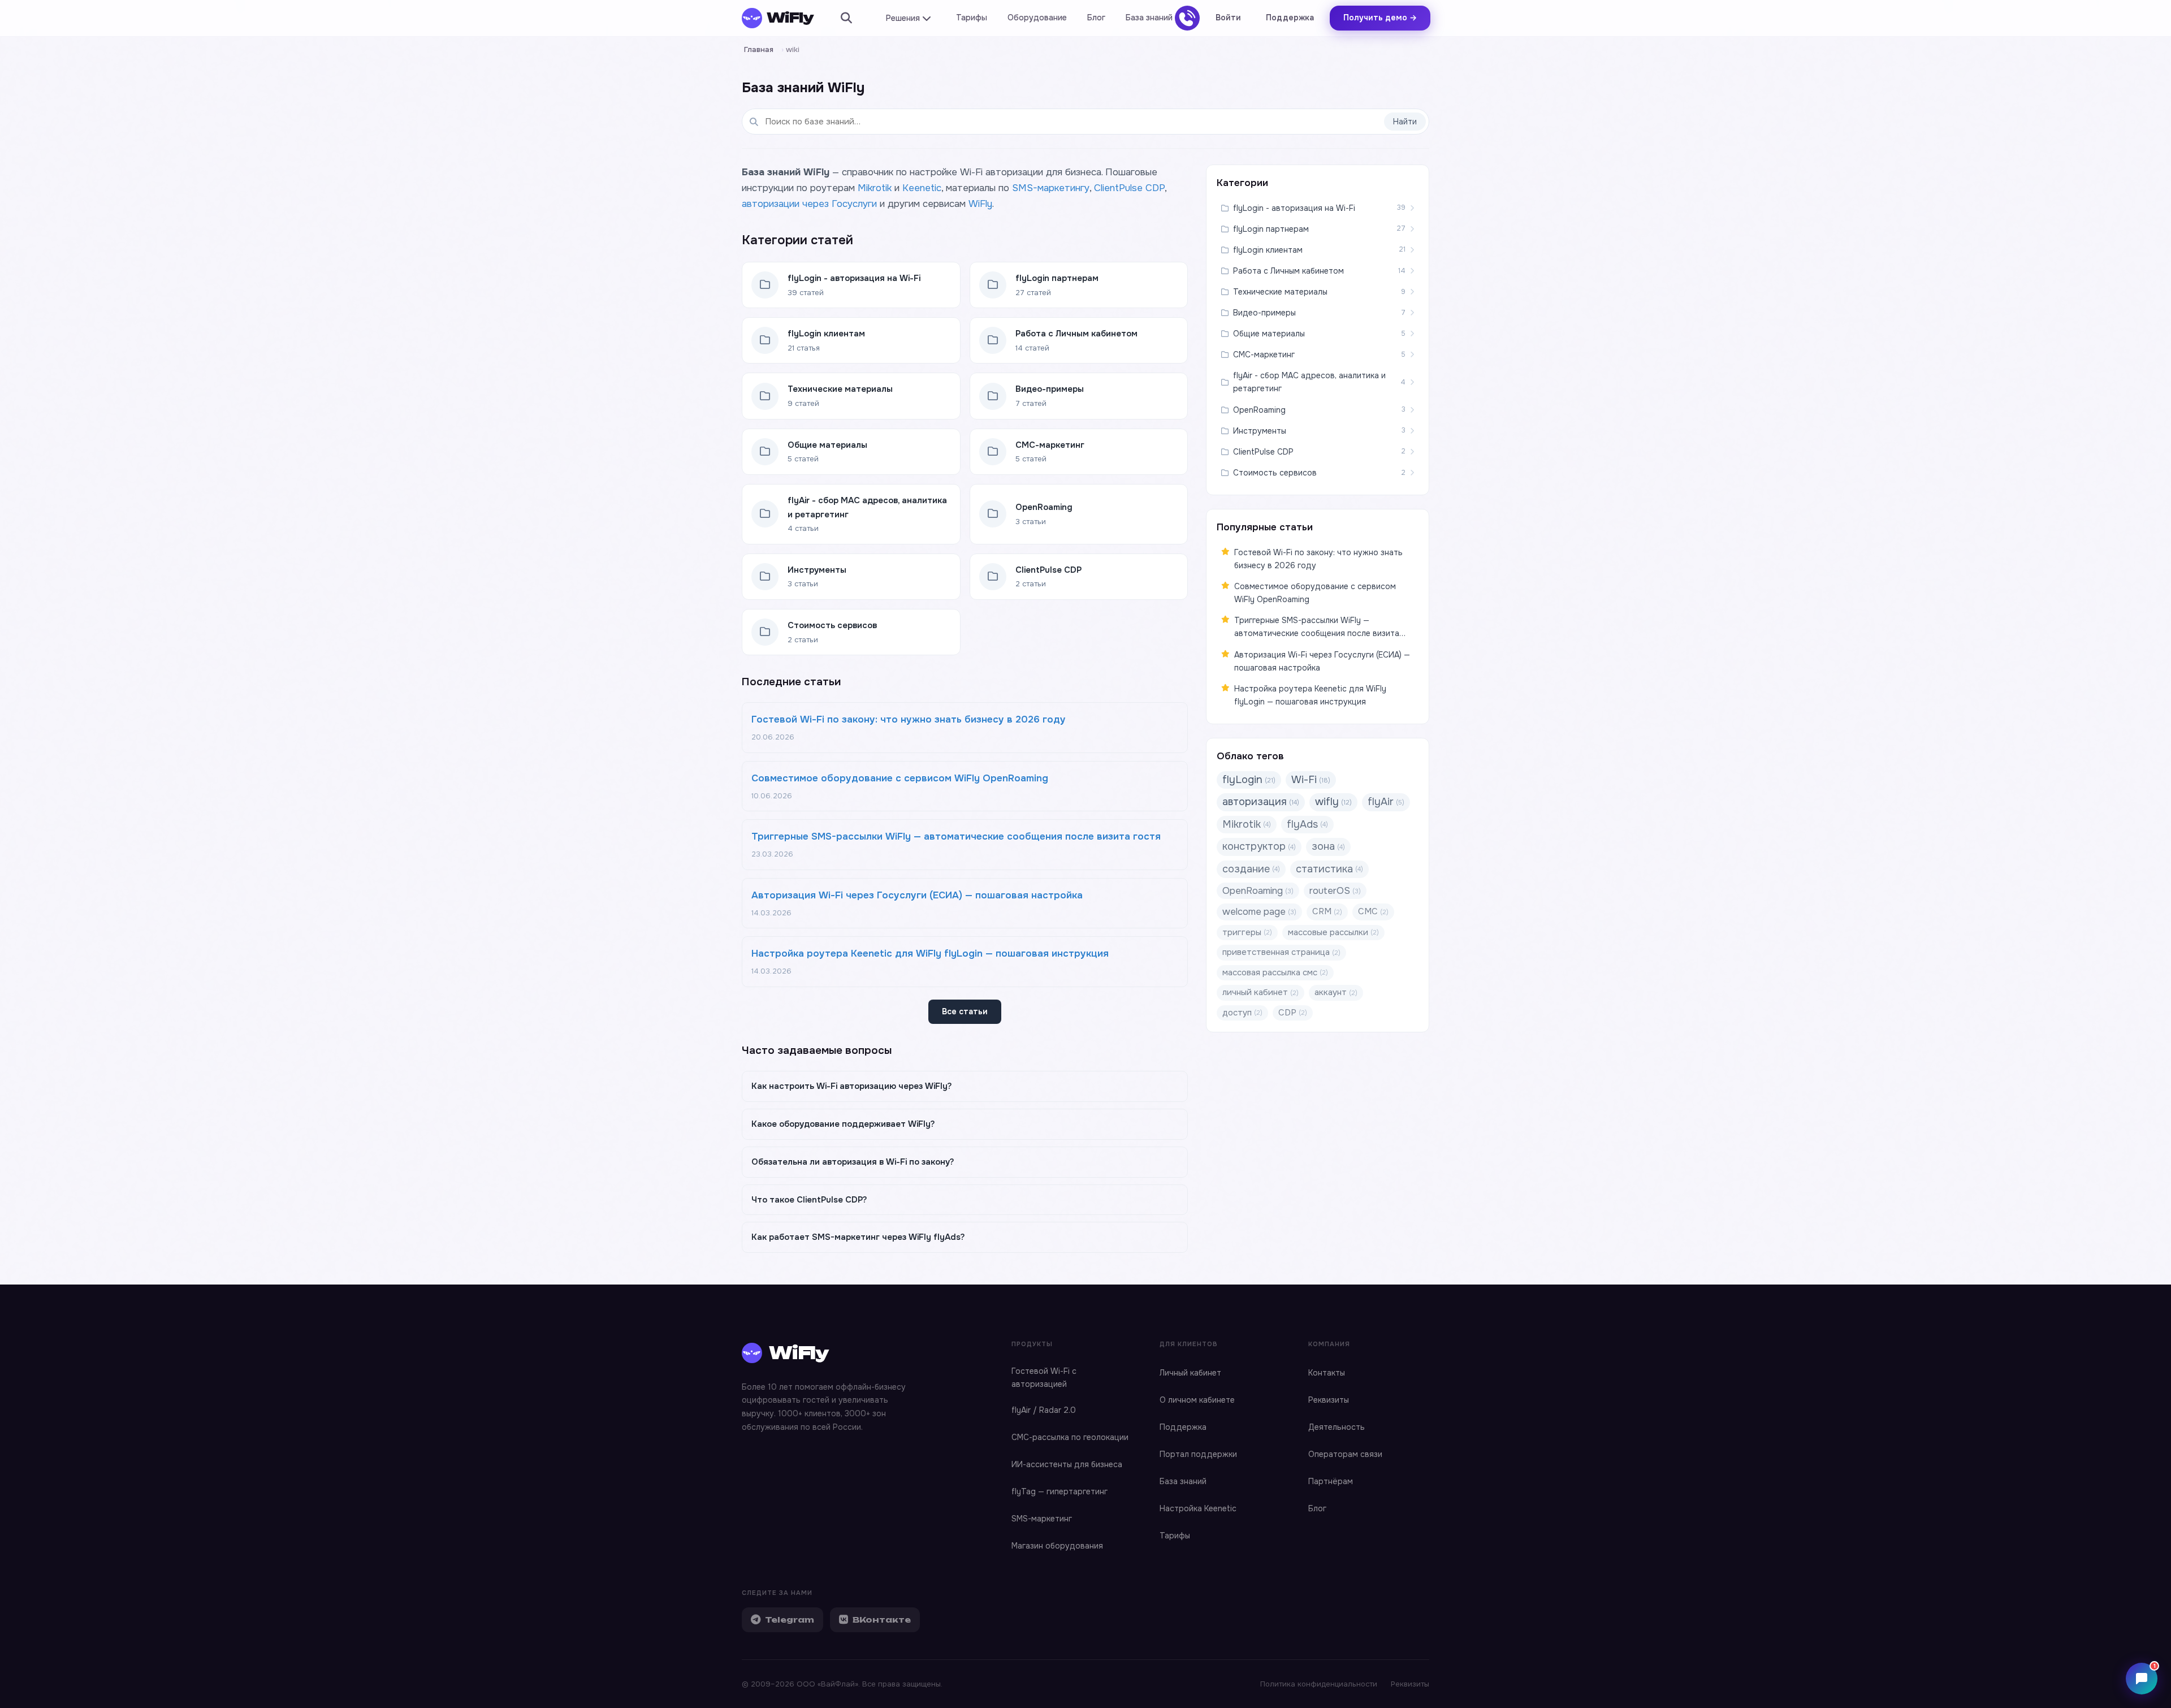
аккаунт (1336, 992)
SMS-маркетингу (1051, 188)
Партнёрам (1331, 1481)
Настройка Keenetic (1198, 1508)
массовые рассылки (1333, 932)
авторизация (1261, 802)
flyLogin (1249, 780)
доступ (1242, 1013)
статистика (1329, 869)
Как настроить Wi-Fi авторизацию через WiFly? (852, 1086)
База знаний (1149, 18)
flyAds (1307, 824)
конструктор (1259, 846)
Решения (903, 18)
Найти (1405, 122)
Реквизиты (1329, 1400)
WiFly (980, 204)
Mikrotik (875, 188)
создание (1251, 869)
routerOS (1335, 891)
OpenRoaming (1258, 891)
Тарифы (972, 18)
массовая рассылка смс (1275, 972)
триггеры (1247, 932)
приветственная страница (1281, 952)
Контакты (1327, 1373)
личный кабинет (1260, 992)
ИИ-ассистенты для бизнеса (1067, 1464)
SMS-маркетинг (1042, 1519)
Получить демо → (1380, 18)
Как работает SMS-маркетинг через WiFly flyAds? (858, 1237)
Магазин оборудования (1057, 1546)
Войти (1228, 18)
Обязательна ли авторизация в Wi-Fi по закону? (853, 1162)
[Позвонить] (1187, 18)
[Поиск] (846, 18)
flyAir (1386, 802)
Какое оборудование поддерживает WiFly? (843, 1124)
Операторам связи (1345, 1454)
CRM (1327, 911)
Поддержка (1290, 18)
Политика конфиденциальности (1319, 1684)
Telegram (790, 1620)
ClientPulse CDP (1129, 188)
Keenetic (922, 188)
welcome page (1259, 912)
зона (1328, 846)
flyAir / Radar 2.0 (1044, 1410)
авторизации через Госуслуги (809, 204)
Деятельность (1337, 1427)
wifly (1333, 802)
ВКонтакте (882, 1620)
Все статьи (965, 1011)
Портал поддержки (1198, 1454)
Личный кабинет (1190, 1373)
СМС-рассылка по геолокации (1070, 1437)
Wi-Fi (1311, 780)
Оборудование (1037, 18)
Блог (1096, 18)
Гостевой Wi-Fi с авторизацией (1044, 1378)
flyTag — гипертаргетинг (1059, 1491)
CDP (1293, 1013)
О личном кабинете (1197, 1400)
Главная (759, 49)
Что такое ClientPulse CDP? (809, 1200)
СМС (1373, 911)
